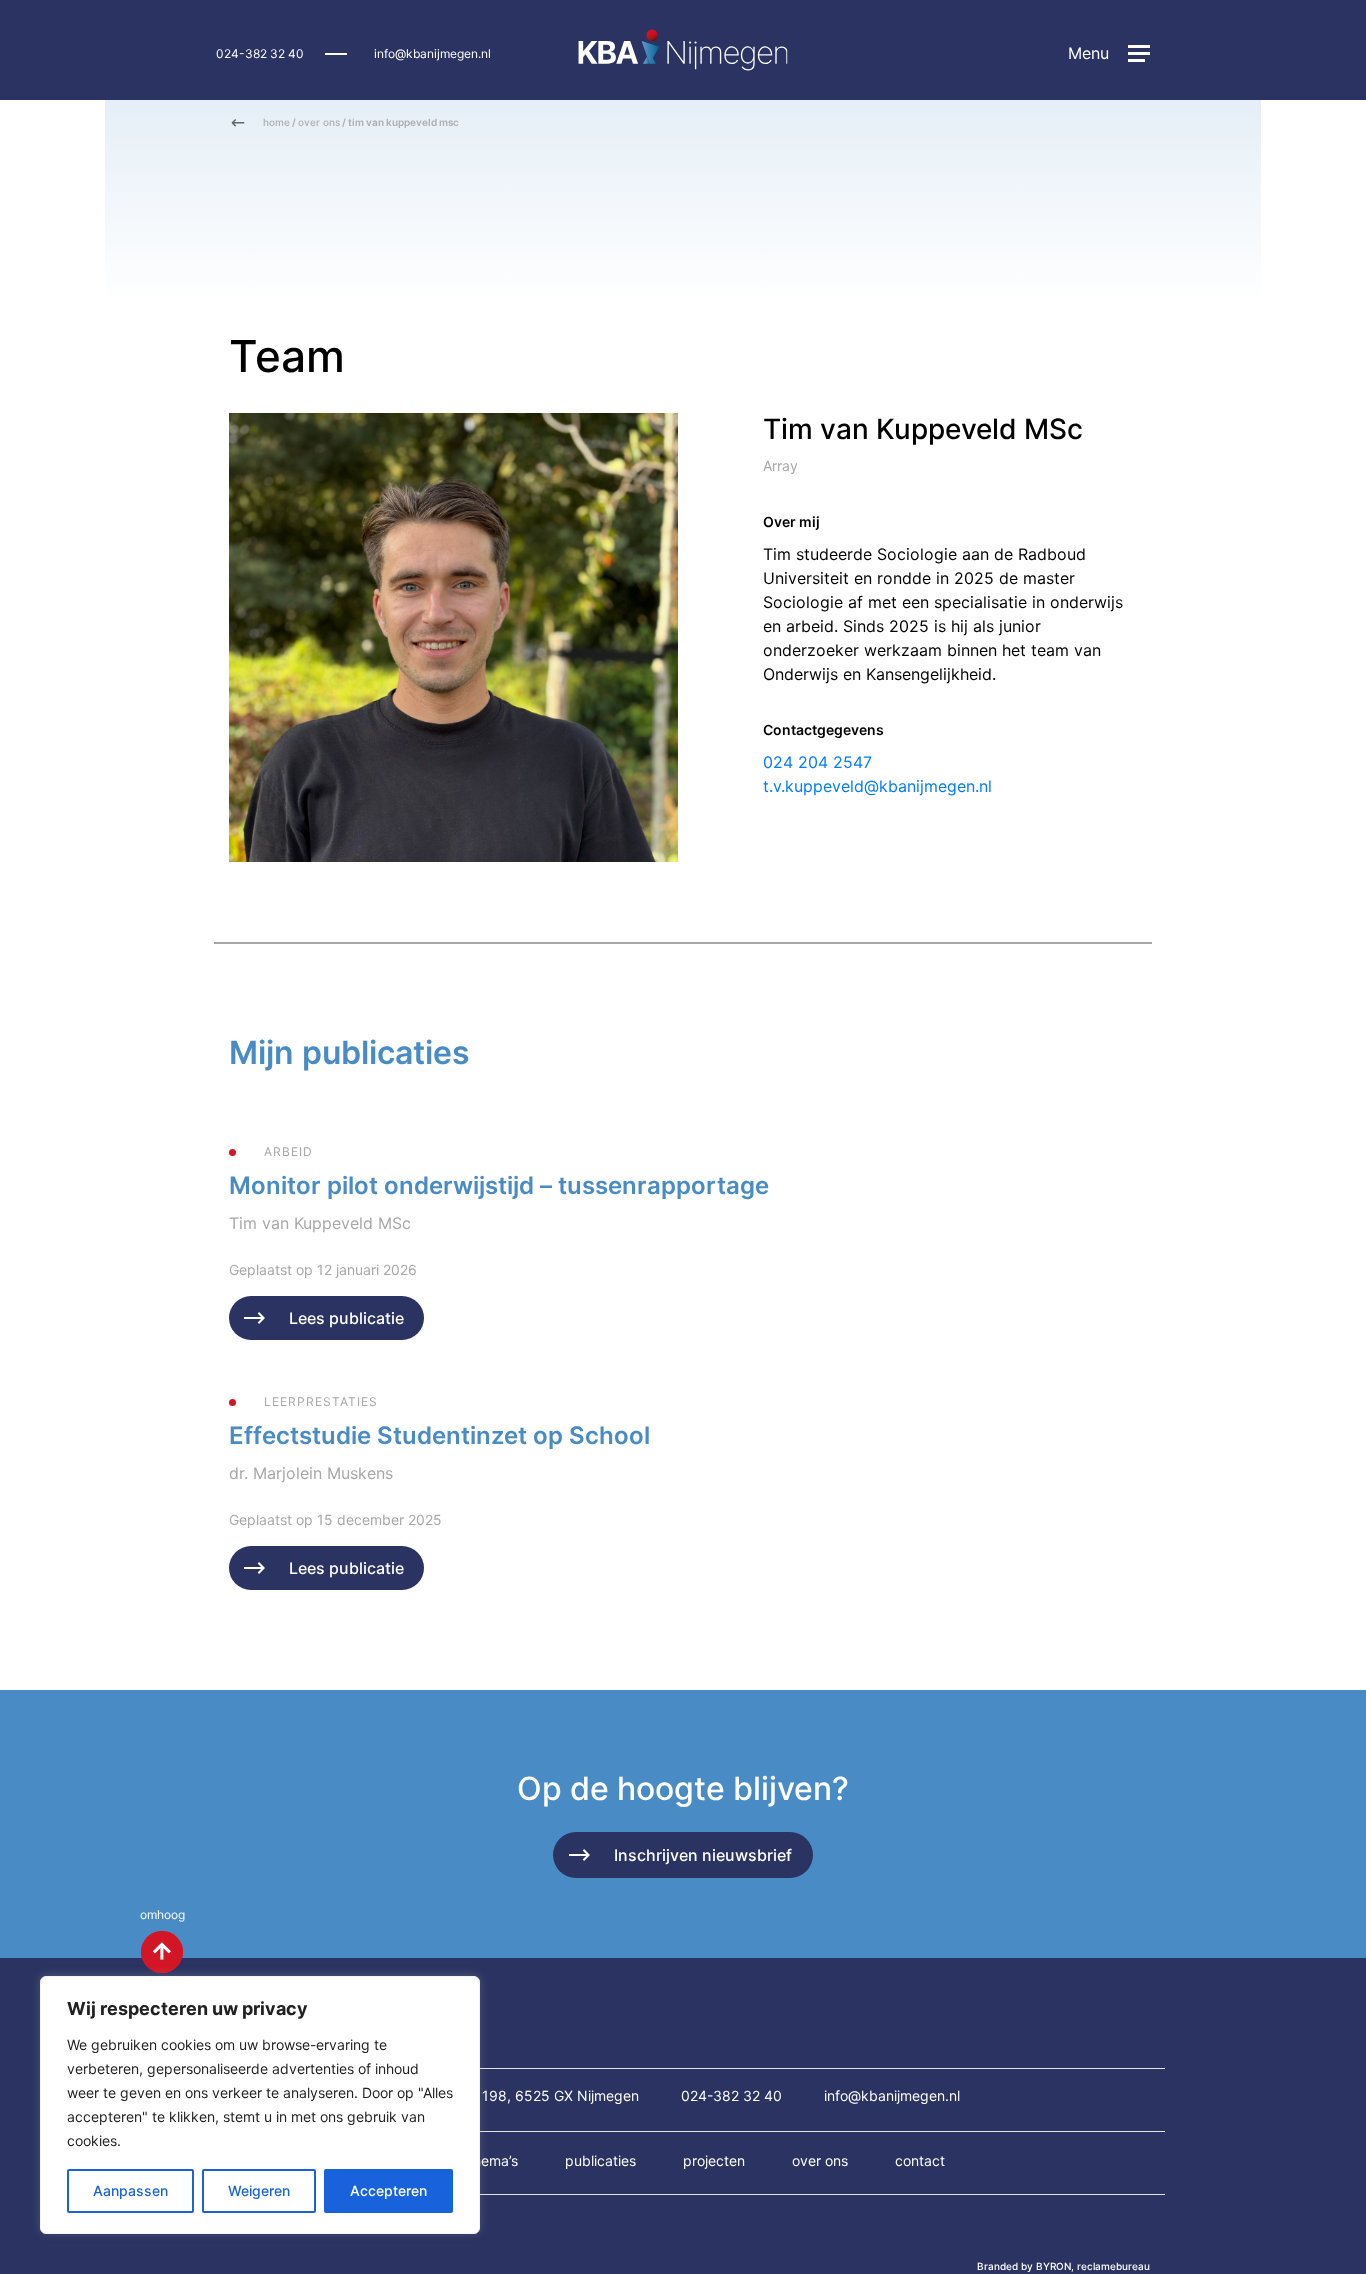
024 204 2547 (817, 762)
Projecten (714, 2160)
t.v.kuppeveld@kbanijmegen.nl (877, 786)
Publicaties (600, 2160)
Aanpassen (130, 2190)
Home (276, 122)
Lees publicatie (346, 1318)
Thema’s (493, 2160)
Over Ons (319, 122)
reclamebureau (1113, 2266)
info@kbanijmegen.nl (432, 53)
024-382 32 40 (260, 53)
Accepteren (388, 2190)
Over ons (820, 2160)
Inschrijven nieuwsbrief (703, 1855)
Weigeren (259, 2190)
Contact (920, 2160)
